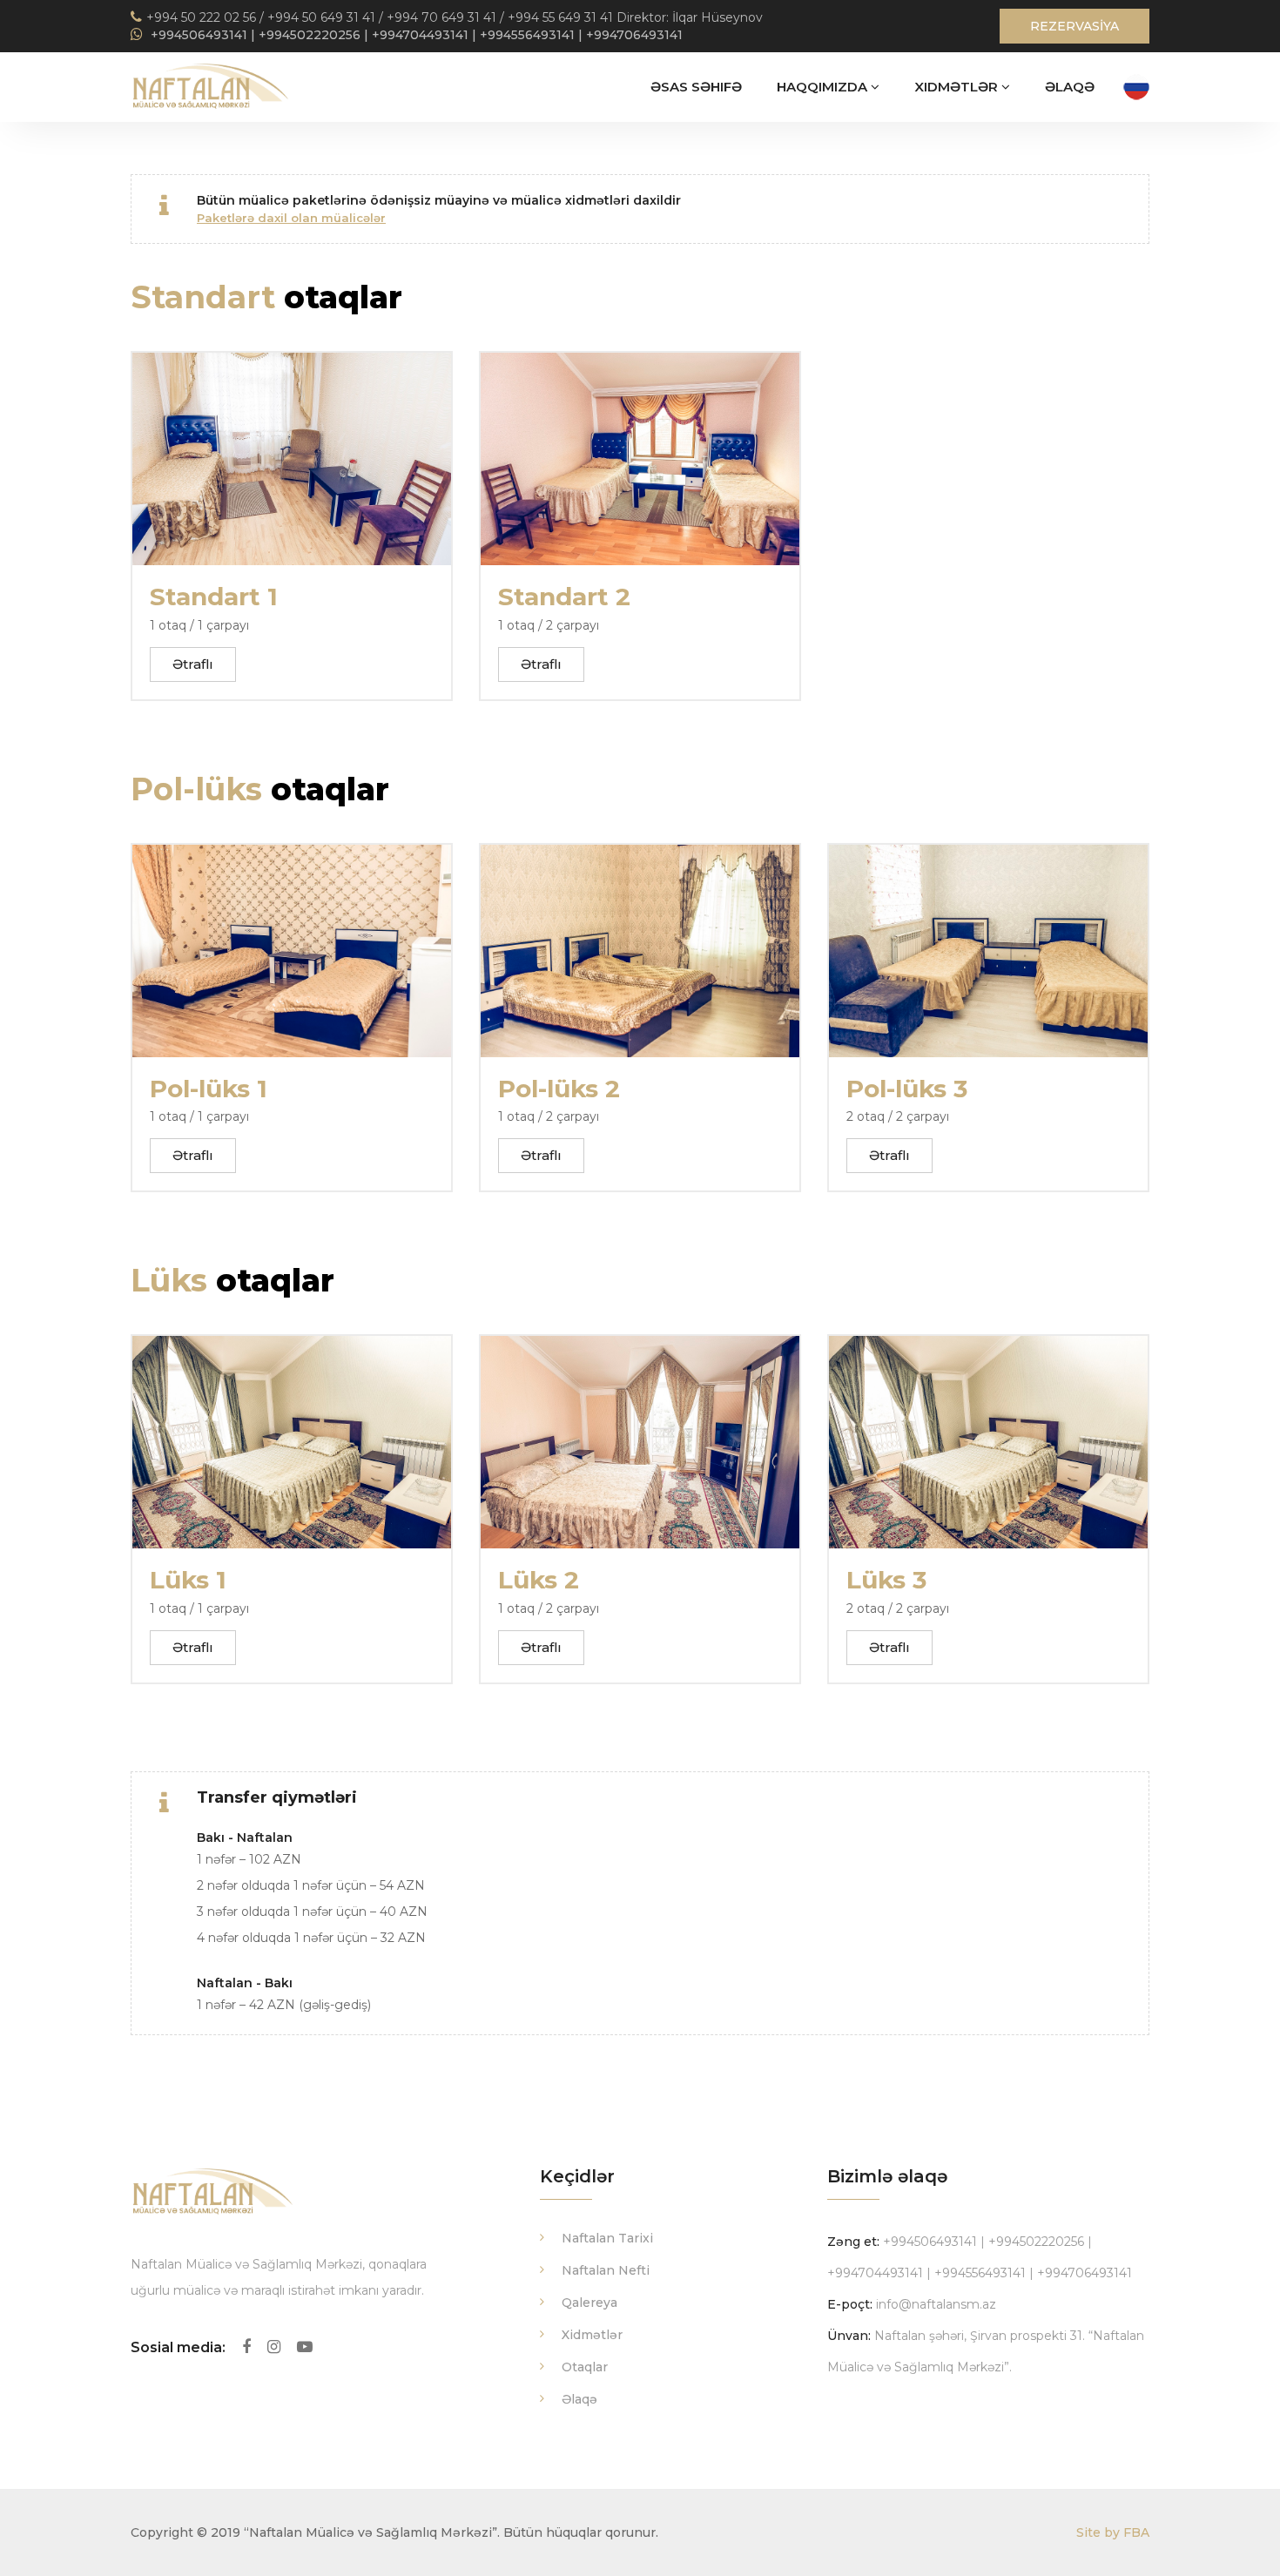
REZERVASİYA (1075, 26)
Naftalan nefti (606, 2270)
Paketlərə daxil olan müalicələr (291, 218)
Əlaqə (1070, 87)
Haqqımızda (824, 87)
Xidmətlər (958, 87)
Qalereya (589, 2303)
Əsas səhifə (696, 87)
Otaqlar (585, 2367)
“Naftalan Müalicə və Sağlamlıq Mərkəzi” (371, 2532)
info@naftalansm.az (936, 2304)
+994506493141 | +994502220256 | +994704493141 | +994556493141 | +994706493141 (415, 35)
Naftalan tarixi (607, 2238)
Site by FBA (1113, 2532)
